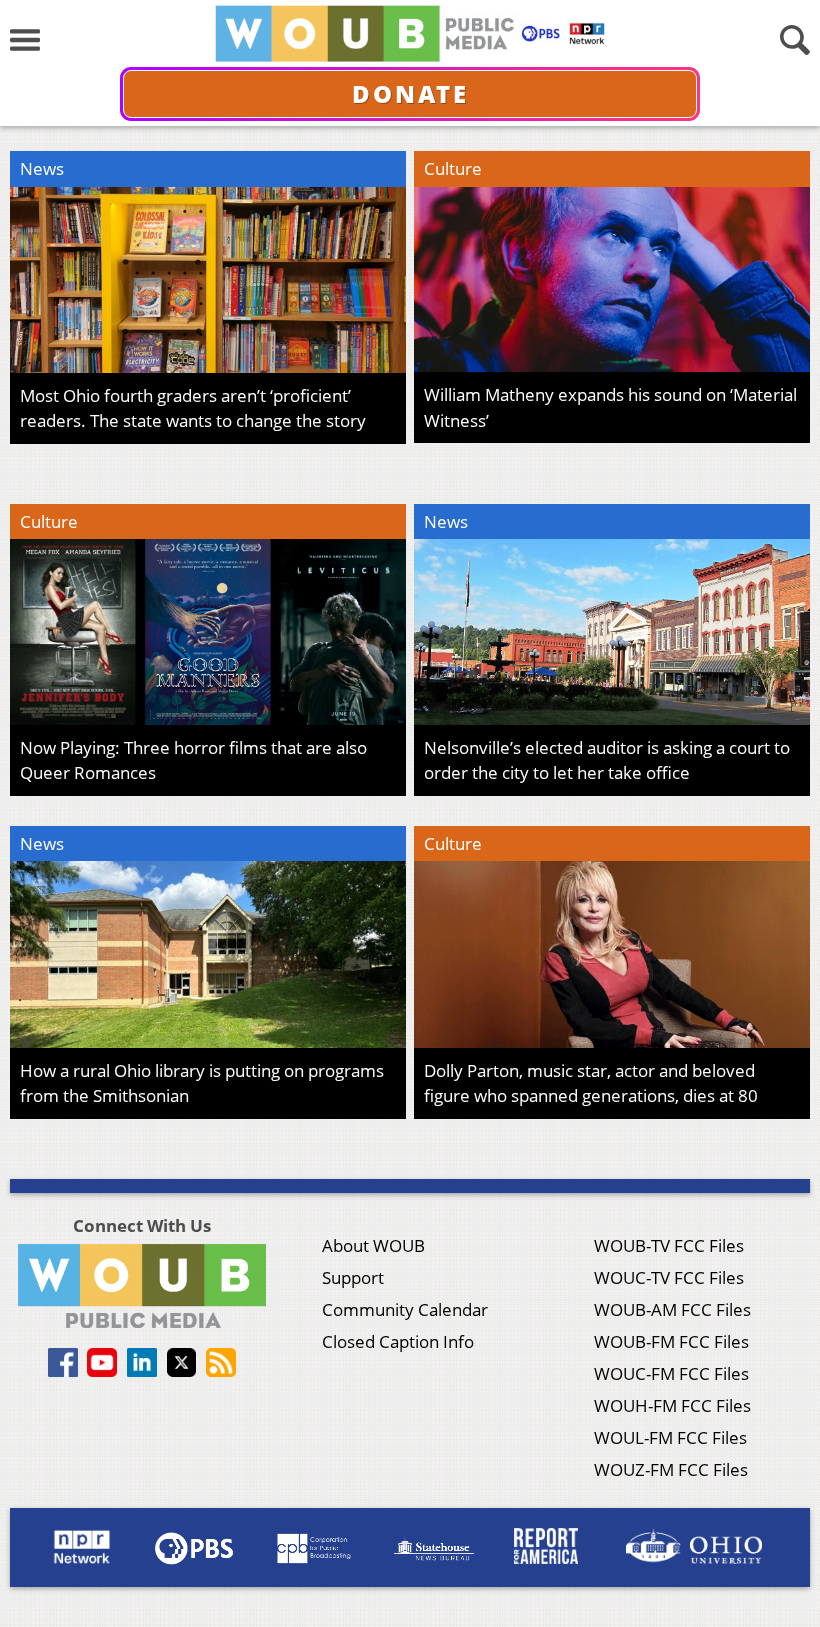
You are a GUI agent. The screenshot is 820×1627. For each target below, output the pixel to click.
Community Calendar (405, 1309)
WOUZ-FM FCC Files (671, 1469)
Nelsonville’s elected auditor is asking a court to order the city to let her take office (607, 760)
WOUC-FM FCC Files (671, 1373)
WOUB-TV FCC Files (669, 1245)
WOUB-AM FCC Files (672, 1309)
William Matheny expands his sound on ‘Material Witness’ (610, 407)
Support (353, 1277)
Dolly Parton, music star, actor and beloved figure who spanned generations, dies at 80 (591, 1083)
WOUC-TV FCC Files (669, 1277)
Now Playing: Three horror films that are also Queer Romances (193, 760)
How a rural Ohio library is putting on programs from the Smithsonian (202, 1083)
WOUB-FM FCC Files (671, 1341)
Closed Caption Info (398, 1341)
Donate (410, 93)
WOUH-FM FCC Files (672, 1405)
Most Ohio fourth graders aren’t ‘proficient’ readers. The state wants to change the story (193, 408)
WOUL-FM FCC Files (670, 1437)
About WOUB (373, 1245)
